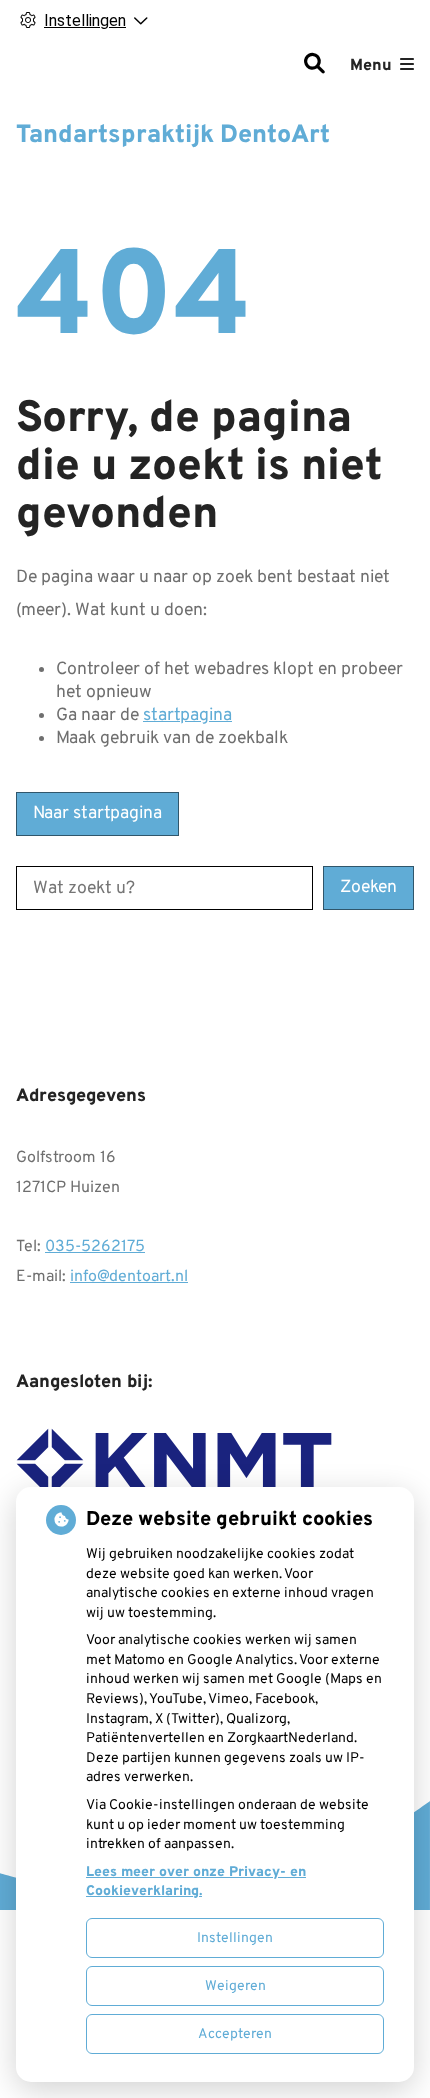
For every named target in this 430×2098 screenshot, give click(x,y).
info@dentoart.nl (129, 1277)
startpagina (187, 715)
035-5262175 (95, 1247)
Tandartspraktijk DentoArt (173, 136)
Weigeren (235, 1986)
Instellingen (235, 1938)
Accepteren (235, 2034)
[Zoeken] (314, 66)
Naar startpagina (97, 813)
